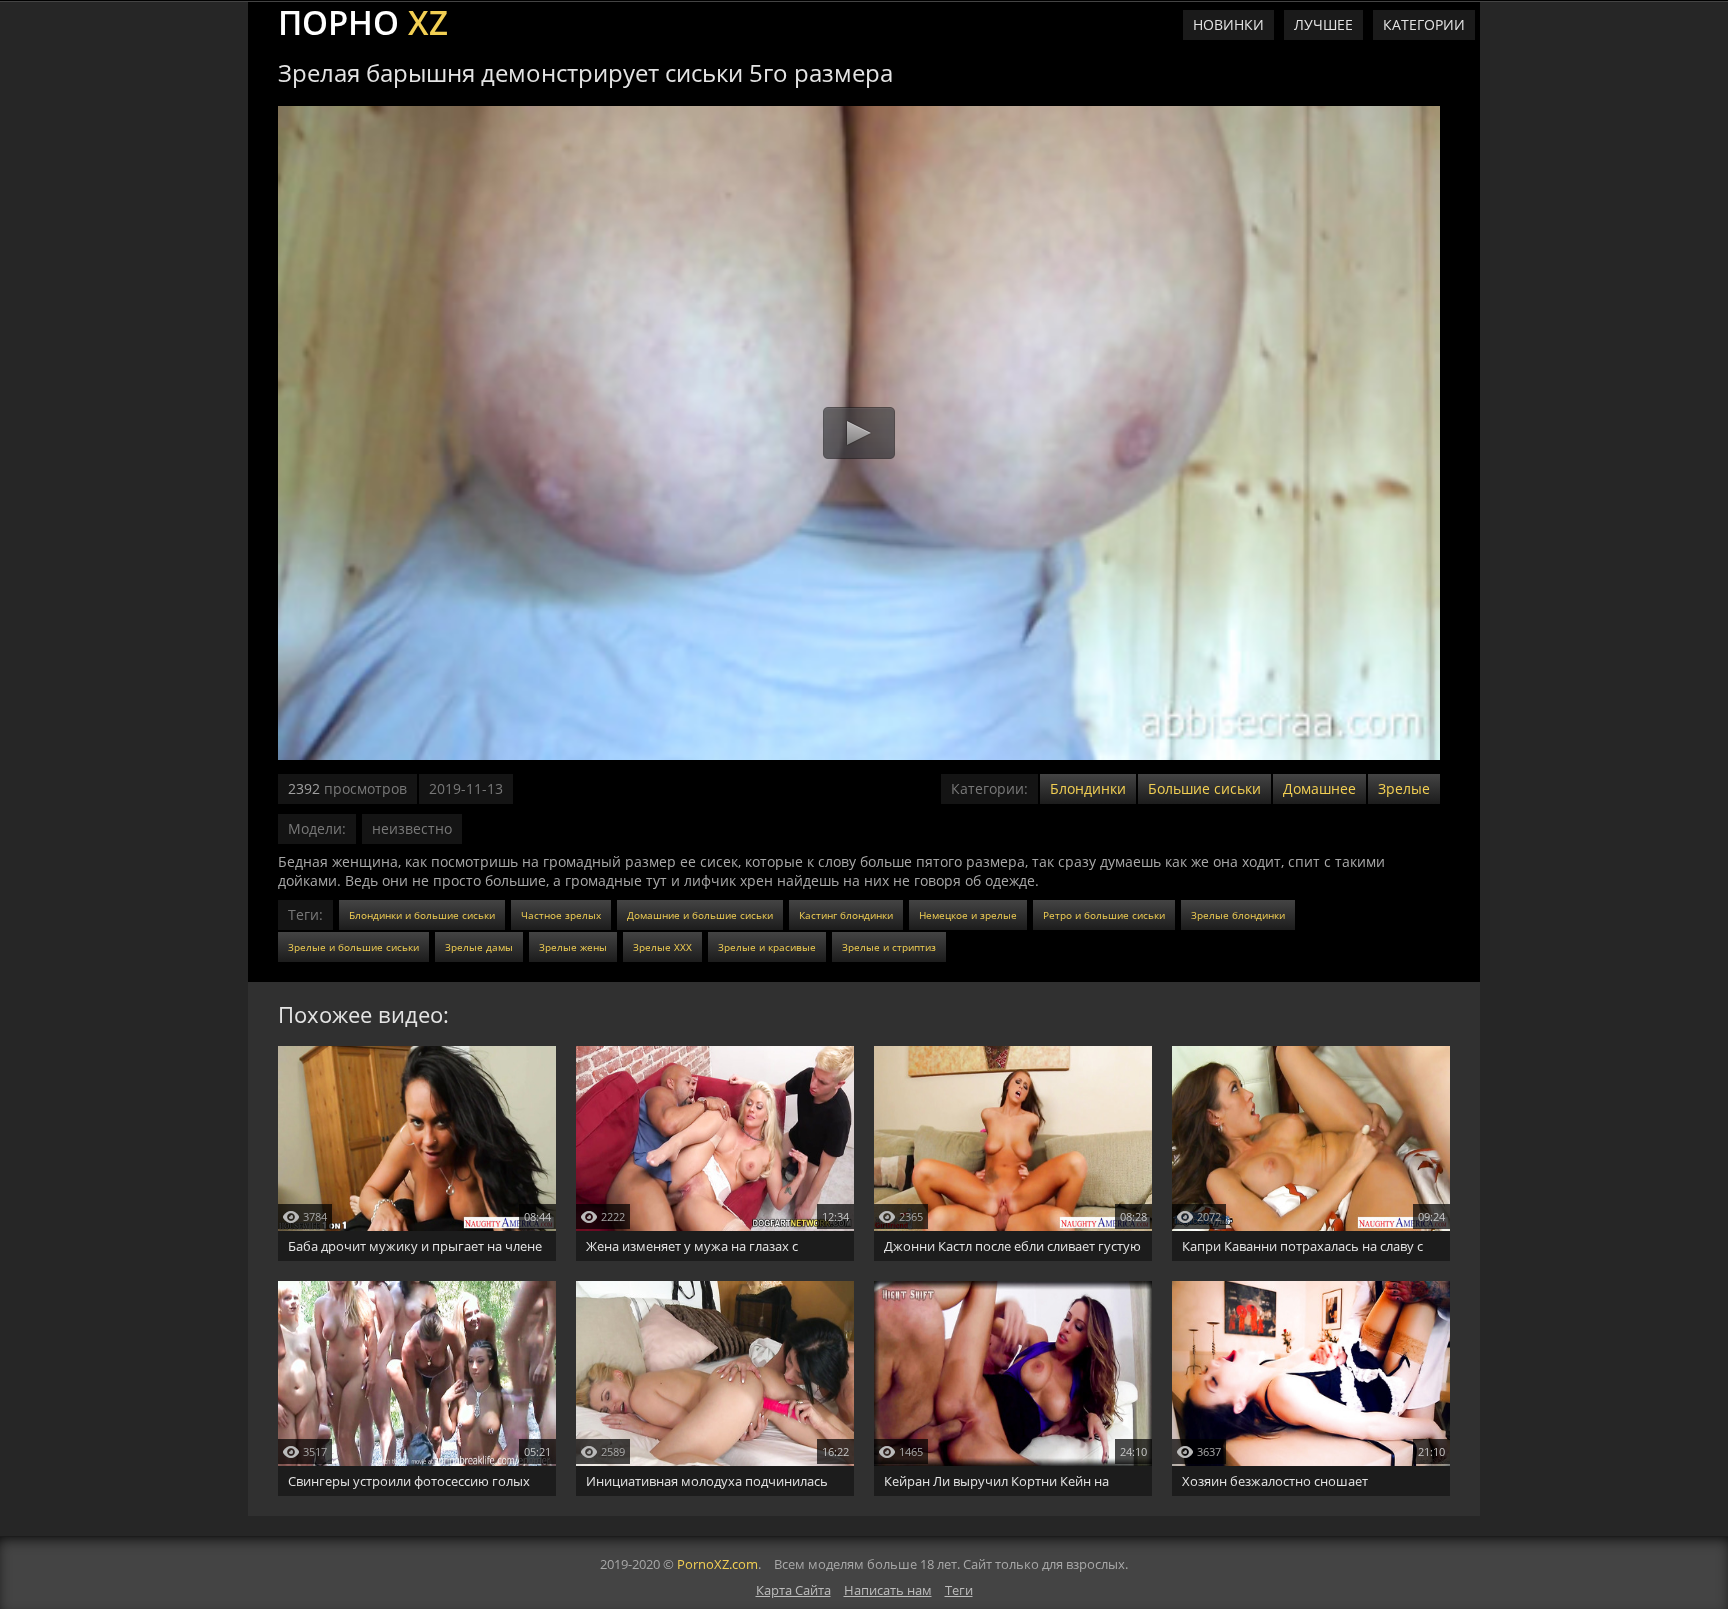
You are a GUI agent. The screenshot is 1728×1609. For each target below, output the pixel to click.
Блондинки (1088, 788)
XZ (363, 20)
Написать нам (888, 1590)
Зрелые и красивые (767, 947)
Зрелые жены (573, 947)
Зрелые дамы (479, 947)
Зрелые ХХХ (662, 947)
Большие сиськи (1204, 788)
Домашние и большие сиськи (700, 915)
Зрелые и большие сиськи (353, 947)
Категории (1424, 24)
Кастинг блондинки (846, 915)
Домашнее (1319, 788)
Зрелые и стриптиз (889, 947)
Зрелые (1404, 788)
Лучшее (1323, 24)
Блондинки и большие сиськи (422, 915)
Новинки (1228, 24)
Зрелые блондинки (1238, 915)
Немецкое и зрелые (968, 915)
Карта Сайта (793, 1590)
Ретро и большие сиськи (1104, 915)
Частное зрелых (561, 915)
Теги (959, 1590)
